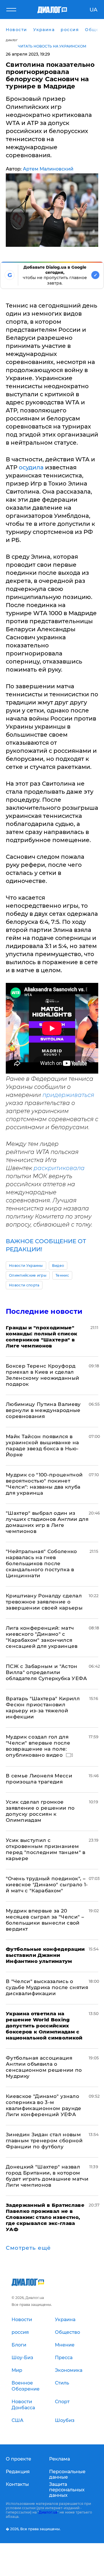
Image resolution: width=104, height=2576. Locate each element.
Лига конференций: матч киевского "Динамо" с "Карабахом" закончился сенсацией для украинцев (42, 1637)
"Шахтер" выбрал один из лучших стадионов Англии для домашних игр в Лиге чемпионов (47, 1522)
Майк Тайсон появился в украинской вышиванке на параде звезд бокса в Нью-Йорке (42, 1446)
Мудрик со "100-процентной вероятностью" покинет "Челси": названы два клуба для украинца (44, 1484)
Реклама (60, 2459)
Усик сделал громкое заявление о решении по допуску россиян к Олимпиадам (40, 1811)
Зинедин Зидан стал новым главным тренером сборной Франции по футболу (44, 2141)
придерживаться (68, 1095)
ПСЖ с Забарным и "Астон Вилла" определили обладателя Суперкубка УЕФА (47, 1672)
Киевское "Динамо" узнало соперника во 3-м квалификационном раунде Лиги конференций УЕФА (44, 2105)
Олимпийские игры (28, 1275)
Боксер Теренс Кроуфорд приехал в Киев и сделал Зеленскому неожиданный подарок (42, 1375)
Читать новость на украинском (52, 46)
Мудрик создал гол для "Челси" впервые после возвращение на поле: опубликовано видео (38, 1746)
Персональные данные (67, 2474)
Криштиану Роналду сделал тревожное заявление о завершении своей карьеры (44, 1602)
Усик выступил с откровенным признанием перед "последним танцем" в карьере (46, 1849)
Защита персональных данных (67, 2490)
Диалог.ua (48, 2512)
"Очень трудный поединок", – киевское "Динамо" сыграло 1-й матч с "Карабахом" (47, 1885)
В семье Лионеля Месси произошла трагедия (39, 1779)
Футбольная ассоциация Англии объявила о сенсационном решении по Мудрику (44, 2067)
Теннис (62, 1275)
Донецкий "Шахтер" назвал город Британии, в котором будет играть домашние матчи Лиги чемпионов (47, 2176)
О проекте (18, 2459)
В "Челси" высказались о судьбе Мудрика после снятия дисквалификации (47, 1987)
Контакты (17, 2484)
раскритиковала (59, 1168)
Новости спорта (24, 1285)
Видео (58, 1266)
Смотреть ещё (28, 2248)
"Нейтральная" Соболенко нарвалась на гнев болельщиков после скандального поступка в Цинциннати (41, 1563)
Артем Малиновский (48, 169)
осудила (31, 467)
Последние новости (44, 1311)
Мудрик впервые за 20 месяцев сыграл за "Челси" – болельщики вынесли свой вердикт (45, 1920)
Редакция (18, 2472)
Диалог (12, 40)
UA (93, 10)
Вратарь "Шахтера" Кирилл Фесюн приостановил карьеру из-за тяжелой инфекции (43, 1708)
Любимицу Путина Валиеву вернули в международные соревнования (43, 1410)
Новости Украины (26, 1266)
